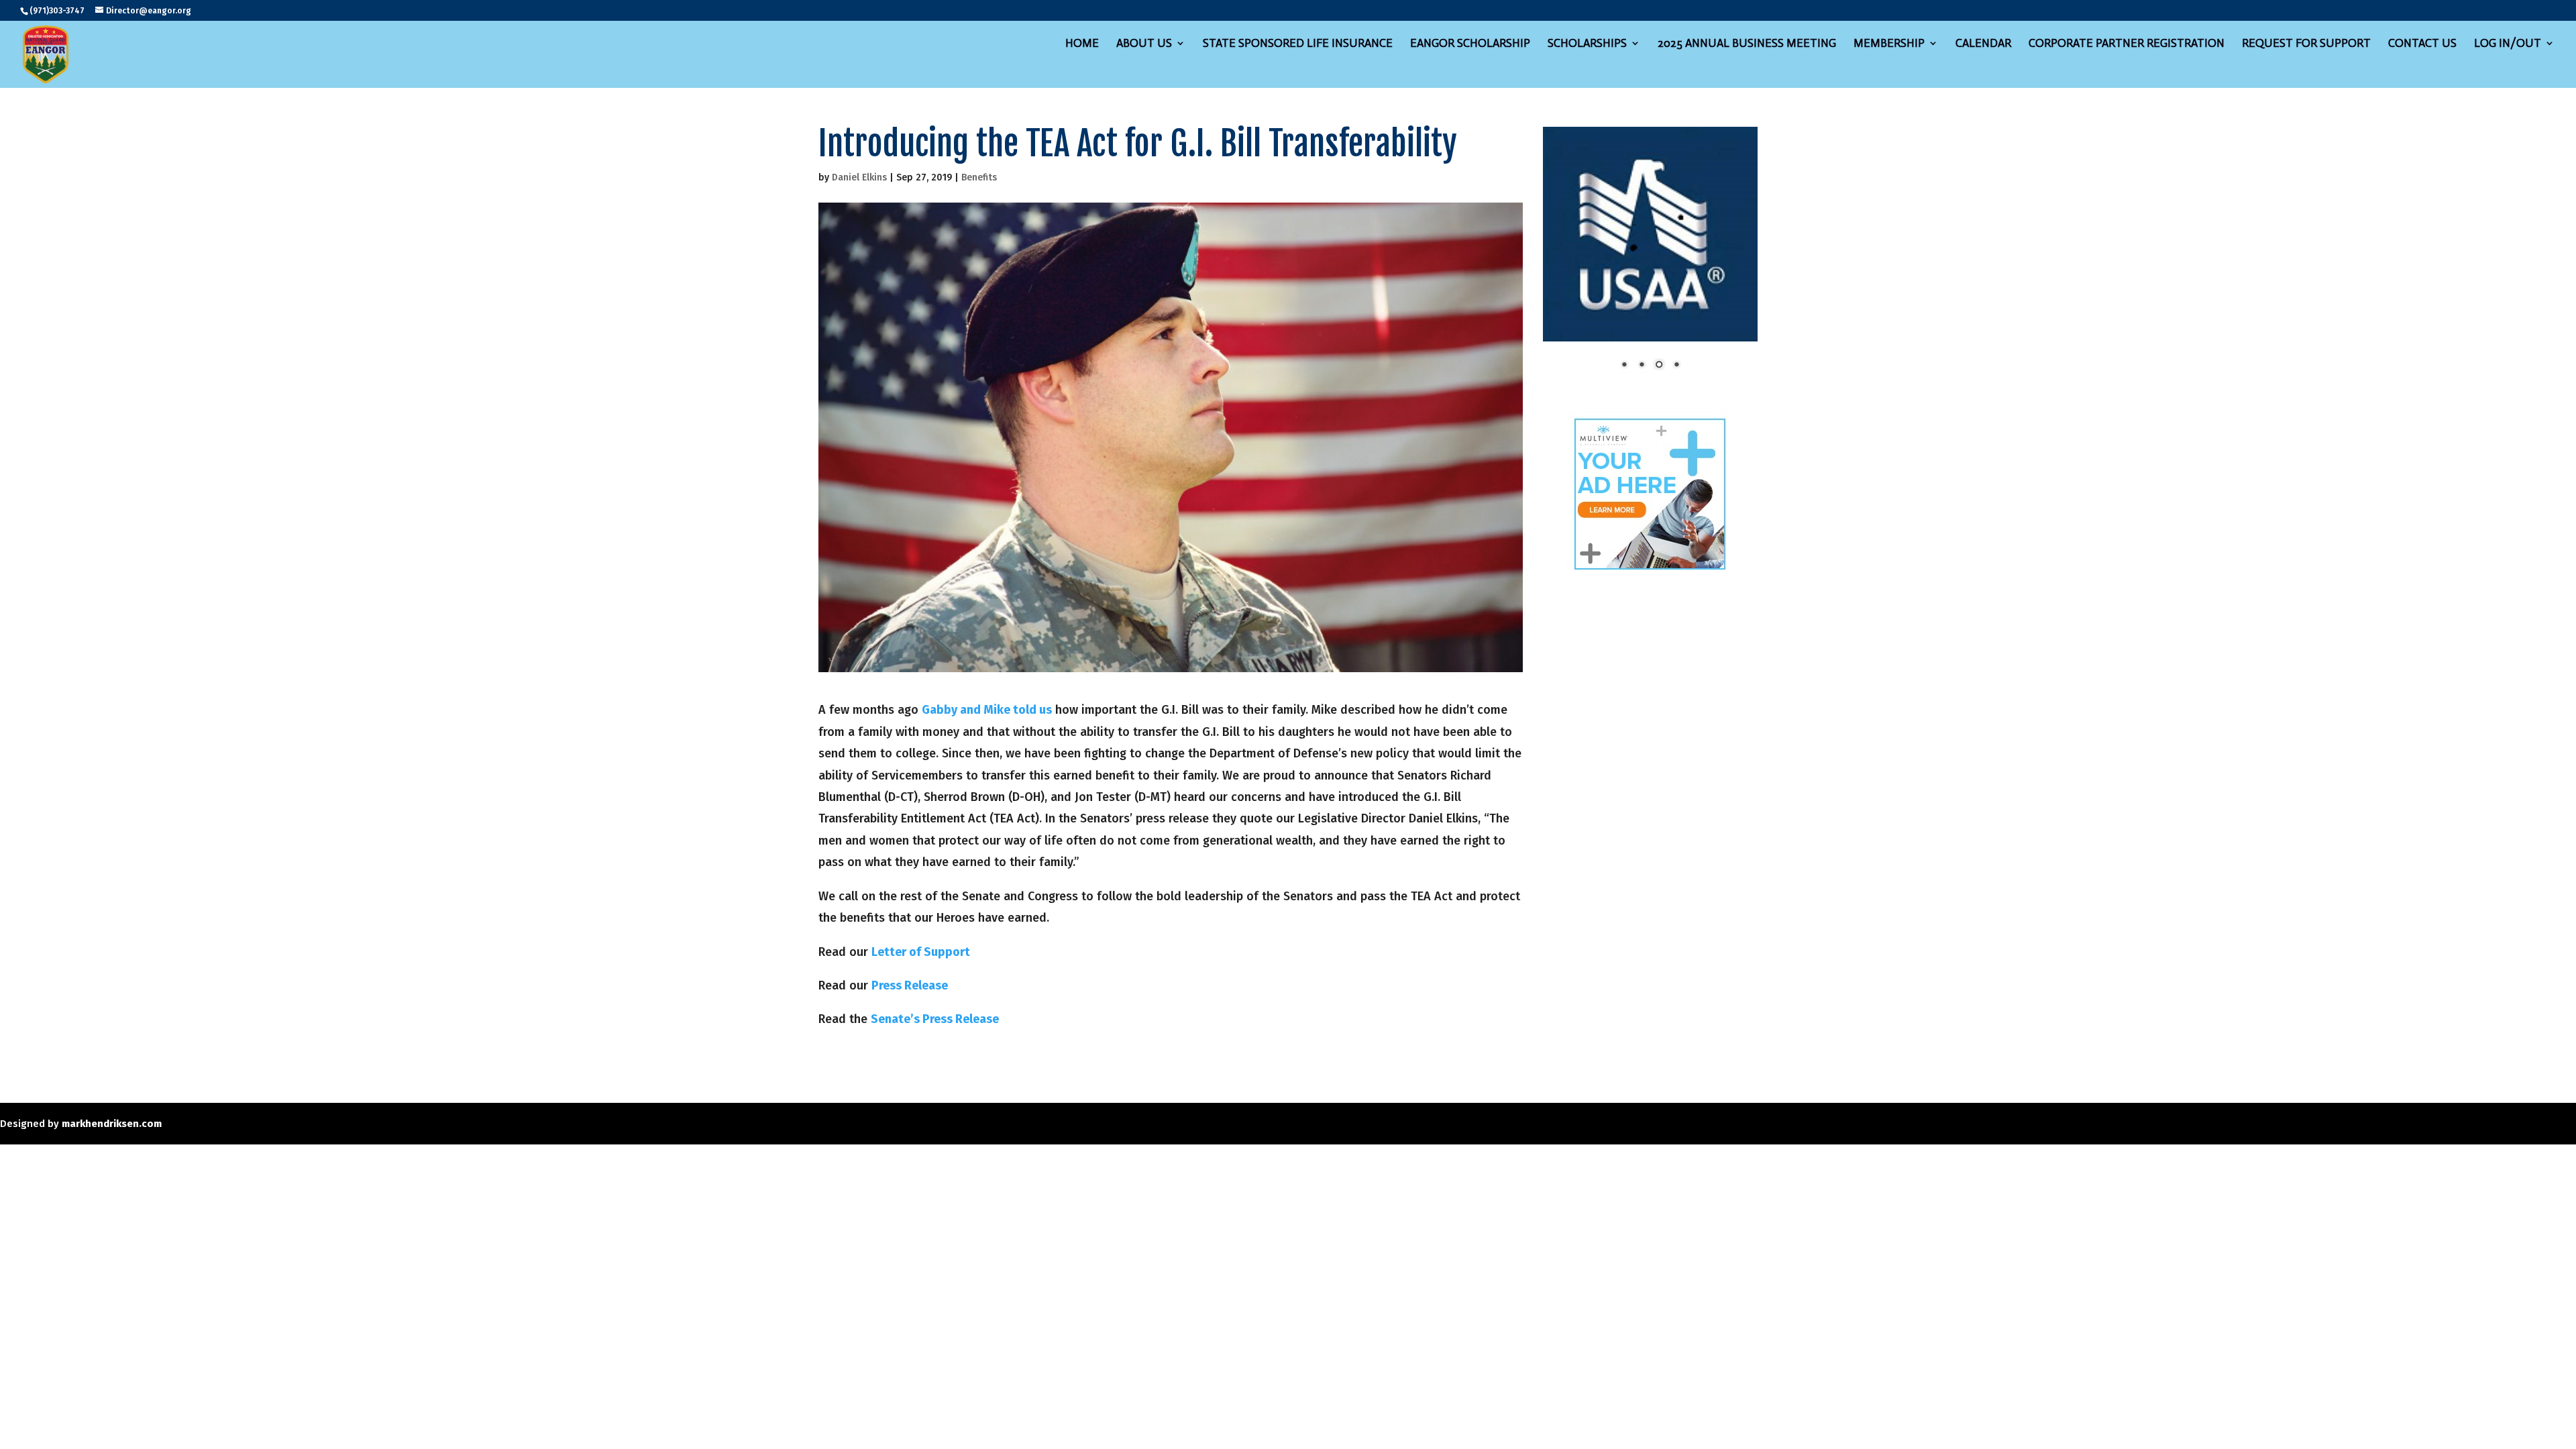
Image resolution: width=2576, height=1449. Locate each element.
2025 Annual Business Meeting (1747, 44)
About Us (1144, 44)
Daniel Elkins (859, 177)
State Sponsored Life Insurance (1298, 44)
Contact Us (2422, 44)
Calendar (1983, 44)
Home (1082, 44)
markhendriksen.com (112, 1124)
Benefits (979, 177)
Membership (1889, 44)
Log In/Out (2508, 44)
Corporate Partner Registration (2127, 44)
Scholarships (1587, 44)
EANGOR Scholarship (1470, 44)
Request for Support (2306, 44)
